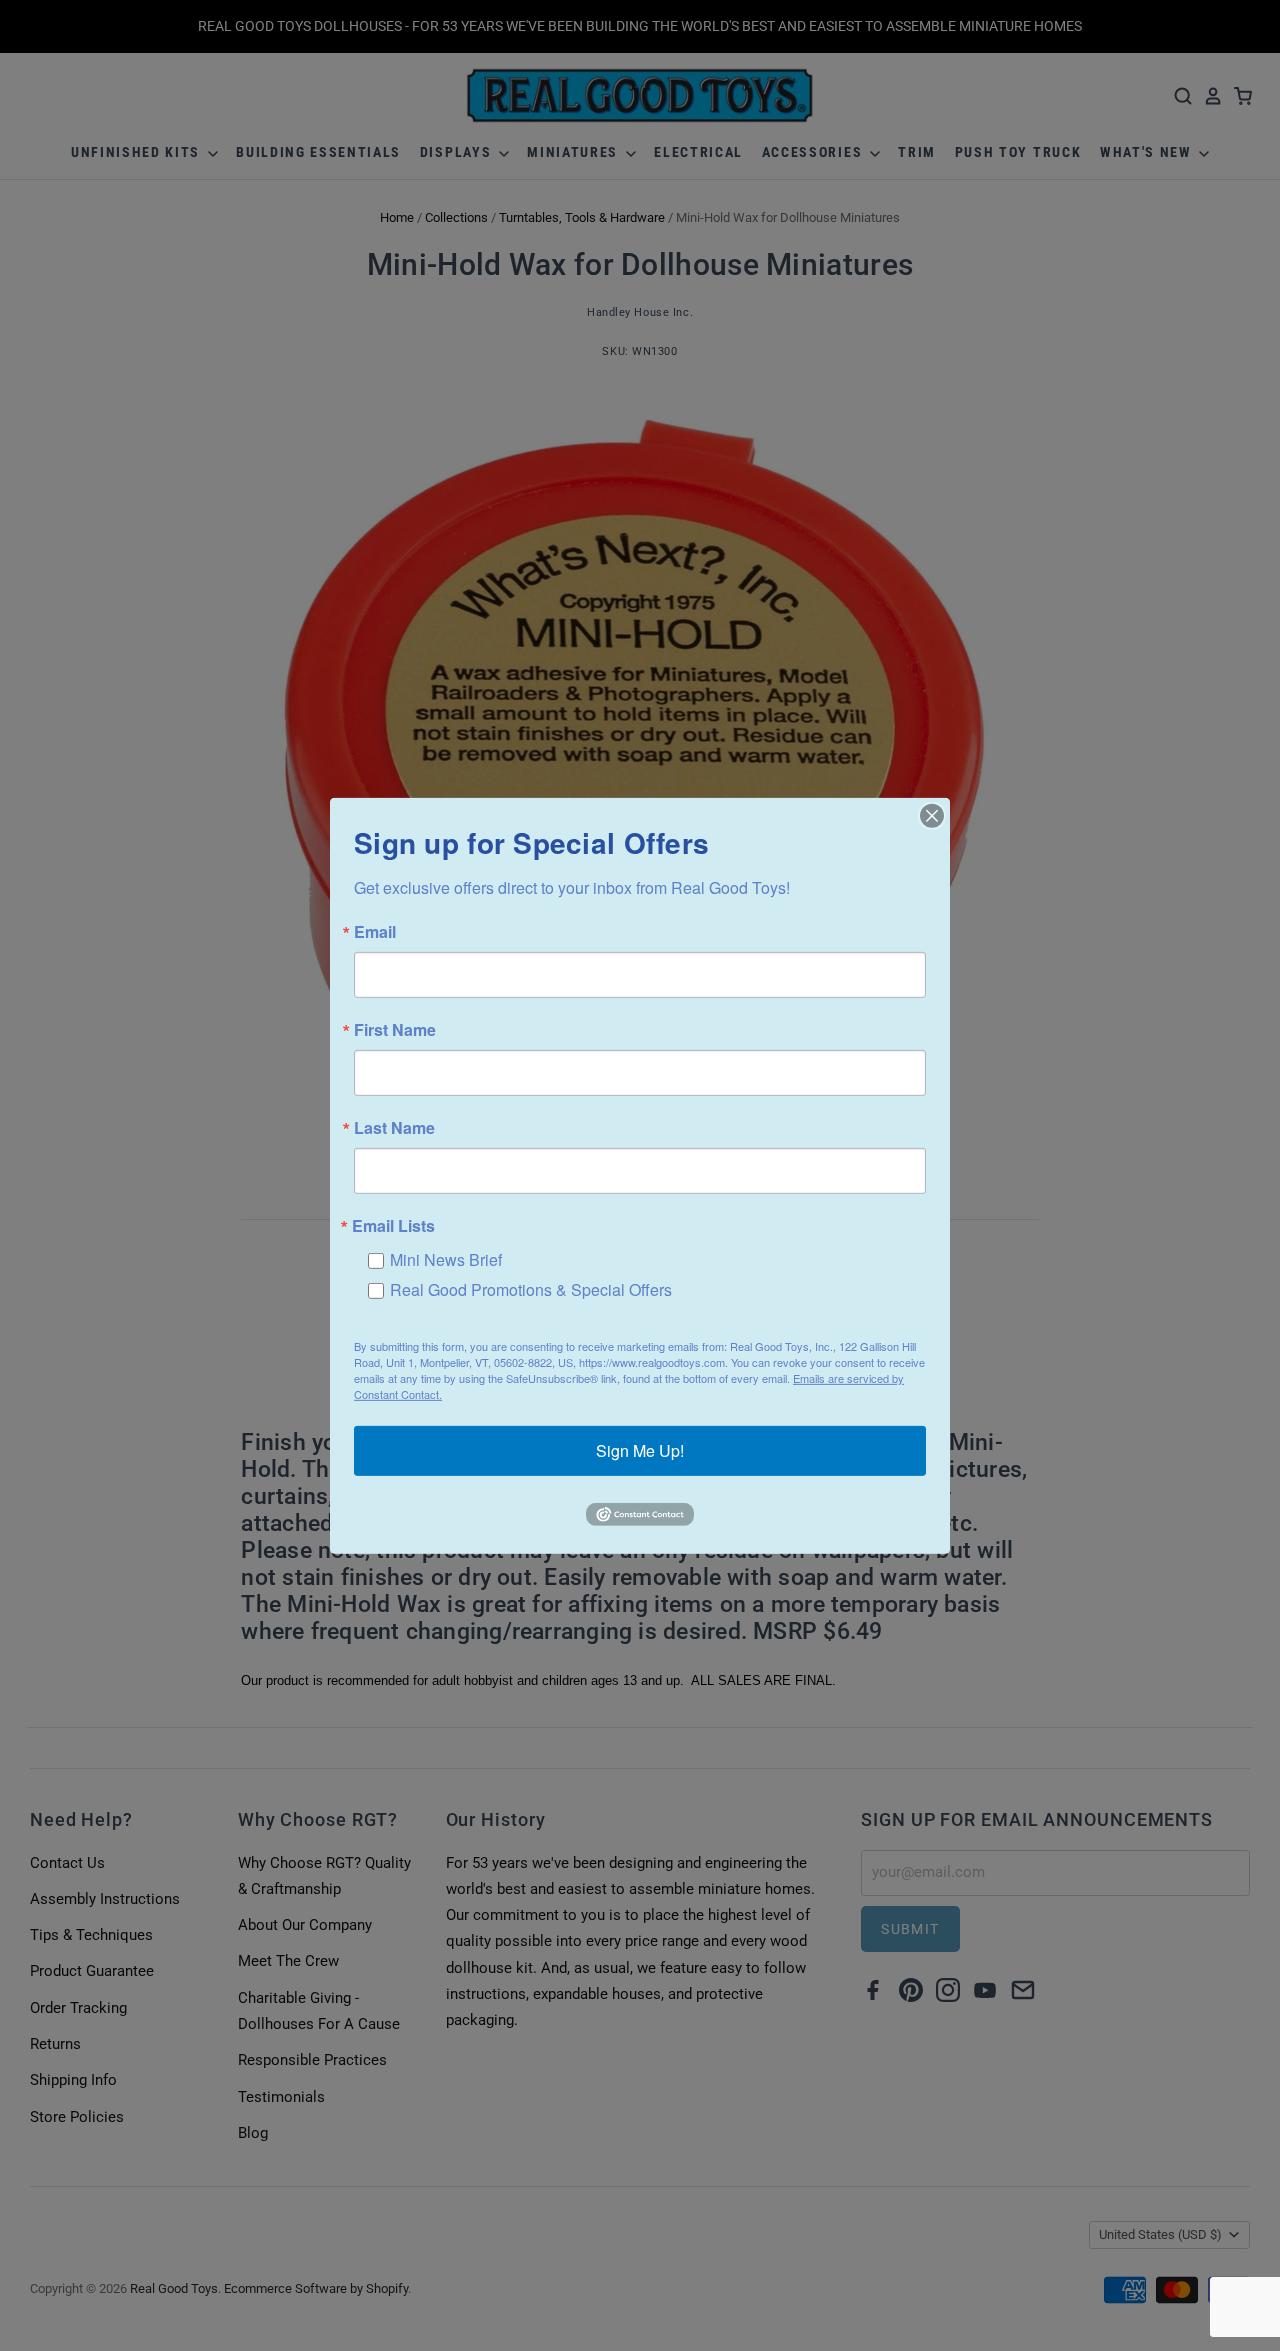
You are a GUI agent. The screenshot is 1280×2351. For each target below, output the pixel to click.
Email (375, 931)
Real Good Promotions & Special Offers (531, 1288)
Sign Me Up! (640, 1450)
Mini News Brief (446, 1258)
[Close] (932, 815)
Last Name (394, 1127)
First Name (395, 1029)
